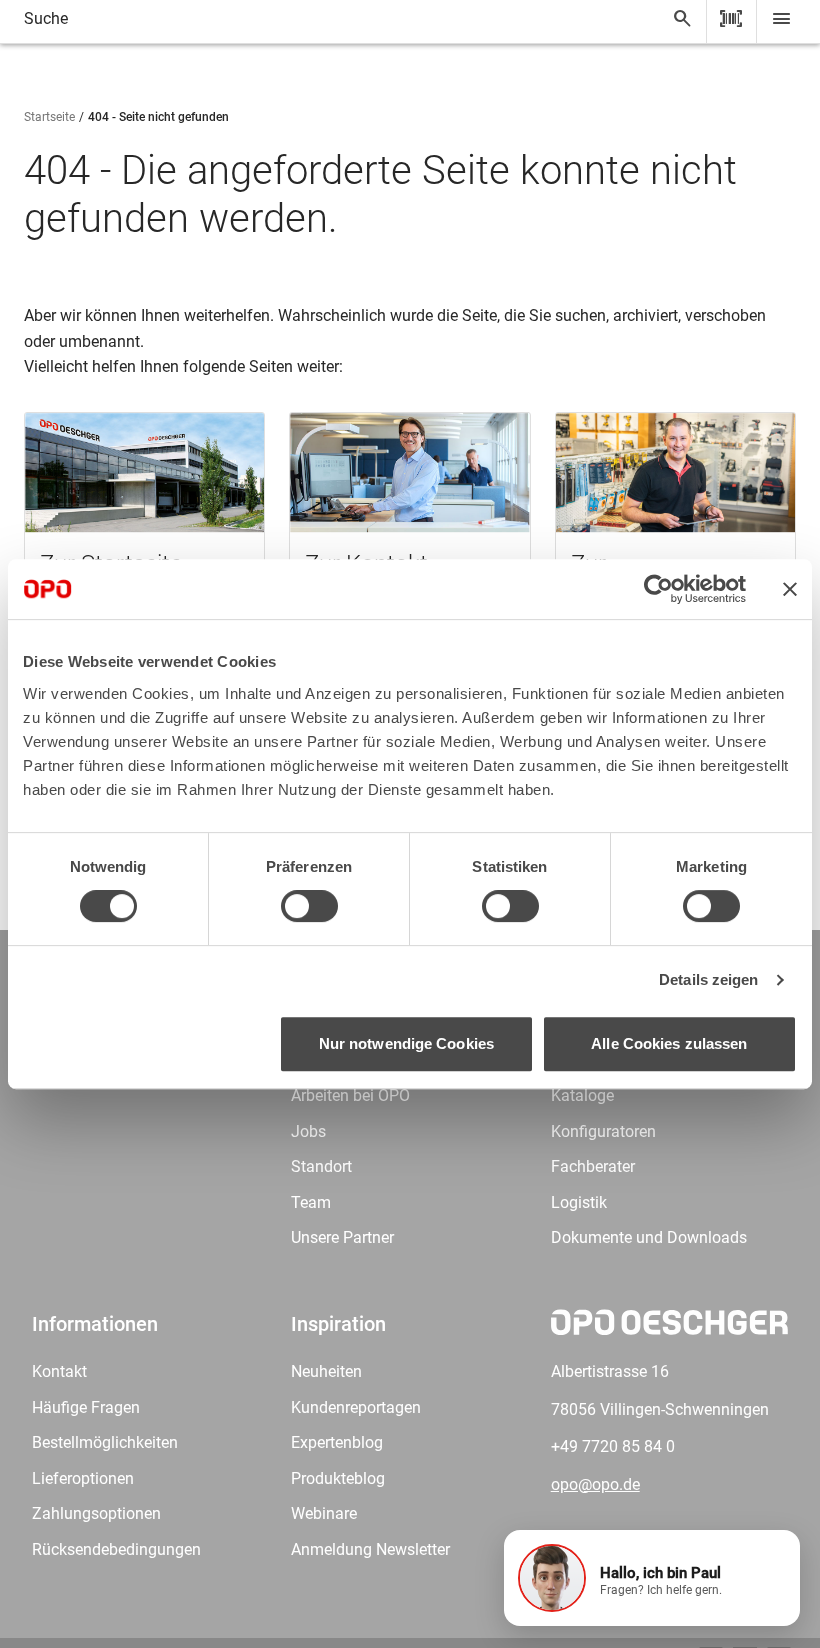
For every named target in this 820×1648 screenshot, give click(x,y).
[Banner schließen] (790, 589)
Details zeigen (708, 979)
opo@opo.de (595, 1484)
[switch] (309, 906)
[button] (652, 1578)
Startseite (49, 117)
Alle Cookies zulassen (669, 1043)
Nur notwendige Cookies (406, 1043)
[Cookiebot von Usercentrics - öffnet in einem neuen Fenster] (658, 589)
